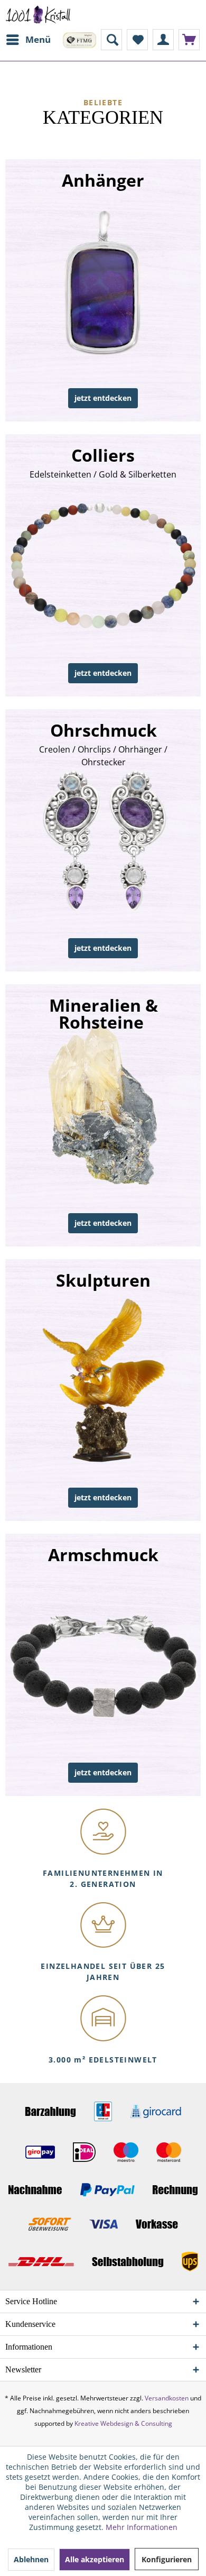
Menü (38, 39)
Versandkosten (167, 2398)
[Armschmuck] (104, 1665)
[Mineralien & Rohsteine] (104, 1115)
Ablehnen (31, 2559)
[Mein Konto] (163, 40)
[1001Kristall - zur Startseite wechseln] (38, 15)
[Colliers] (104, 565)
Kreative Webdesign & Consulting (123, 2423)
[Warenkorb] (189, 40)
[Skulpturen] (104, 1390)
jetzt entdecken (103, 398)
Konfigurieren (167, 2559)
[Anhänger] (104, 290)
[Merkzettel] (137, 40)
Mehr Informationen (142, 2527)
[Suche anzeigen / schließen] (111, 40)
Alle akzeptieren (95, 2559)
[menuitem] (28, 40)
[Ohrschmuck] (104, 840)
